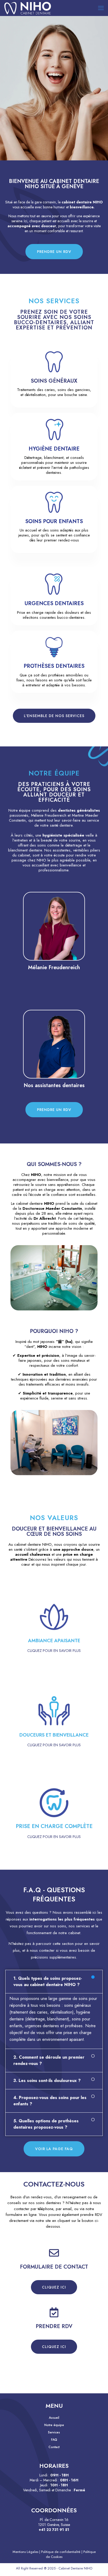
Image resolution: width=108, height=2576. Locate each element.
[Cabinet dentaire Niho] (28, 8)
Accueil (54, 2418)
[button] (54, 1982)
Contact (54, 2447)
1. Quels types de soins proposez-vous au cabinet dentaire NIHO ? (48, 1981)
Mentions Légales (25, 2552)
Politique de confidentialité (61, 2552)
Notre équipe (54, 2425)
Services (54, 2432)
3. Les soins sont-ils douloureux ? (47, 2081)
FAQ (54, 2440)
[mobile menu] (101, 8)
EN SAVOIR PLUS (54, 948)
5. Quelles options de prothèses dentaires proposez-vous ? (46, 2124)
